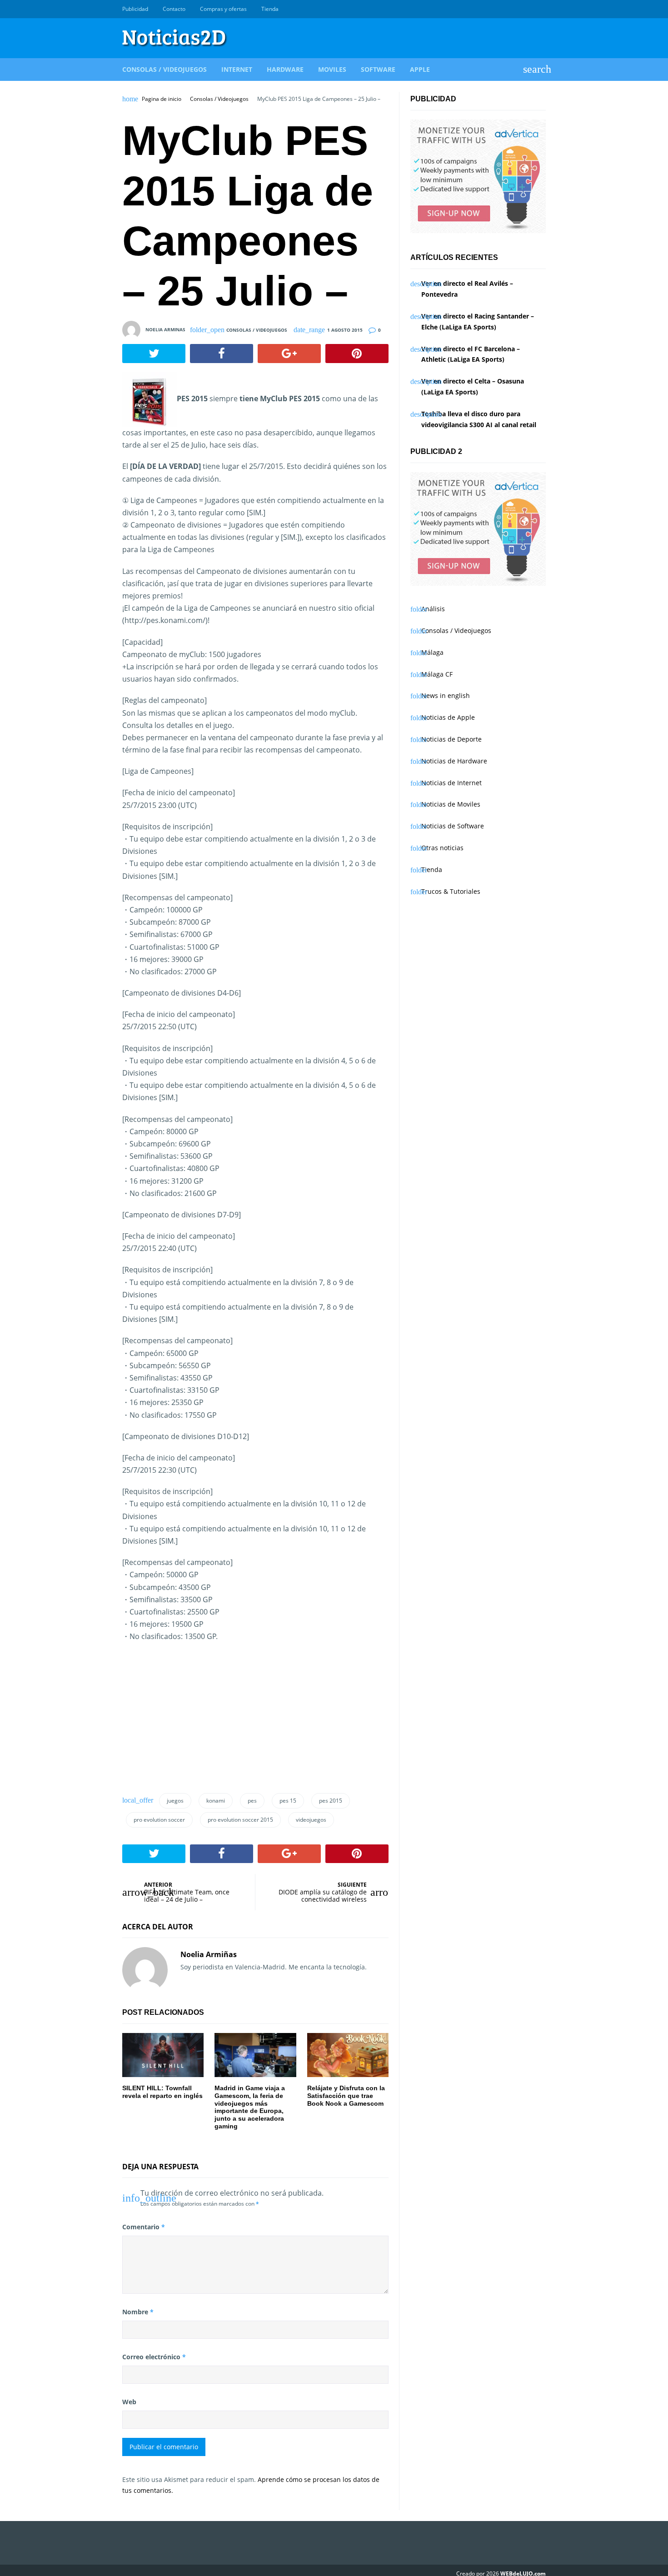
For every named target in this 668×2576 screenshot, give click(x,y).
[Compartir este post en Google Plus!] (289, 354)
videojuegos (311, 1820)
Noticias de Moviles (451, 804)
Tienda (270, 9)
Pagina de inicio (162, 99)
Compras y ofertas (223, 9)
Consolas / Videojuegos (165, 69)
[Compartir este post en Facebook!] (222, 354)
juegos (175, 1801)
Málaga (432, 652)
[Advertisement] (190, 1721)
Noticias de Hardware (454, 761)
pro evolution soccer (159, 1820)
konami (216, 1801)
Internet (237, 69)
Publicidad (135, 9)
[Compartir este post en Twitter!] (154, 354)
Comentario (144, 2227)
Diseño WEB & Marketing (530, 9)
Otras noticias (442, 848)
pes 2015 (331, 1801)
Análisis (433, 609)
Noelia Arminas (165, 329)
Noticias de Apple (448, 717)
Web (129, 2402)
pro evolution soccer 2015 (240, 1820)
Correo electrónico (154, 2357)
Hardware (285, 69)
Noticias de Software (453, 826)
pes (252, 1801)
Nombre (138, 2312)
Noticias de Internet (451, 783)
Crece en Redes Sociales (541, 9)
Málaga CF (437, 674)
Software (378, 69)
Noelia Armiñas (209, 1954)
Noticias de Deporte (451, 739)
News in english (446, 695)
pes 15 (288, 1801)
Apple (420, 69)
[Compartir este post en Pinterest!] (357, 354)
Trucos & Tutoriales (451, 891)
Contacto (174, 9)
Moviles (332, 69)
